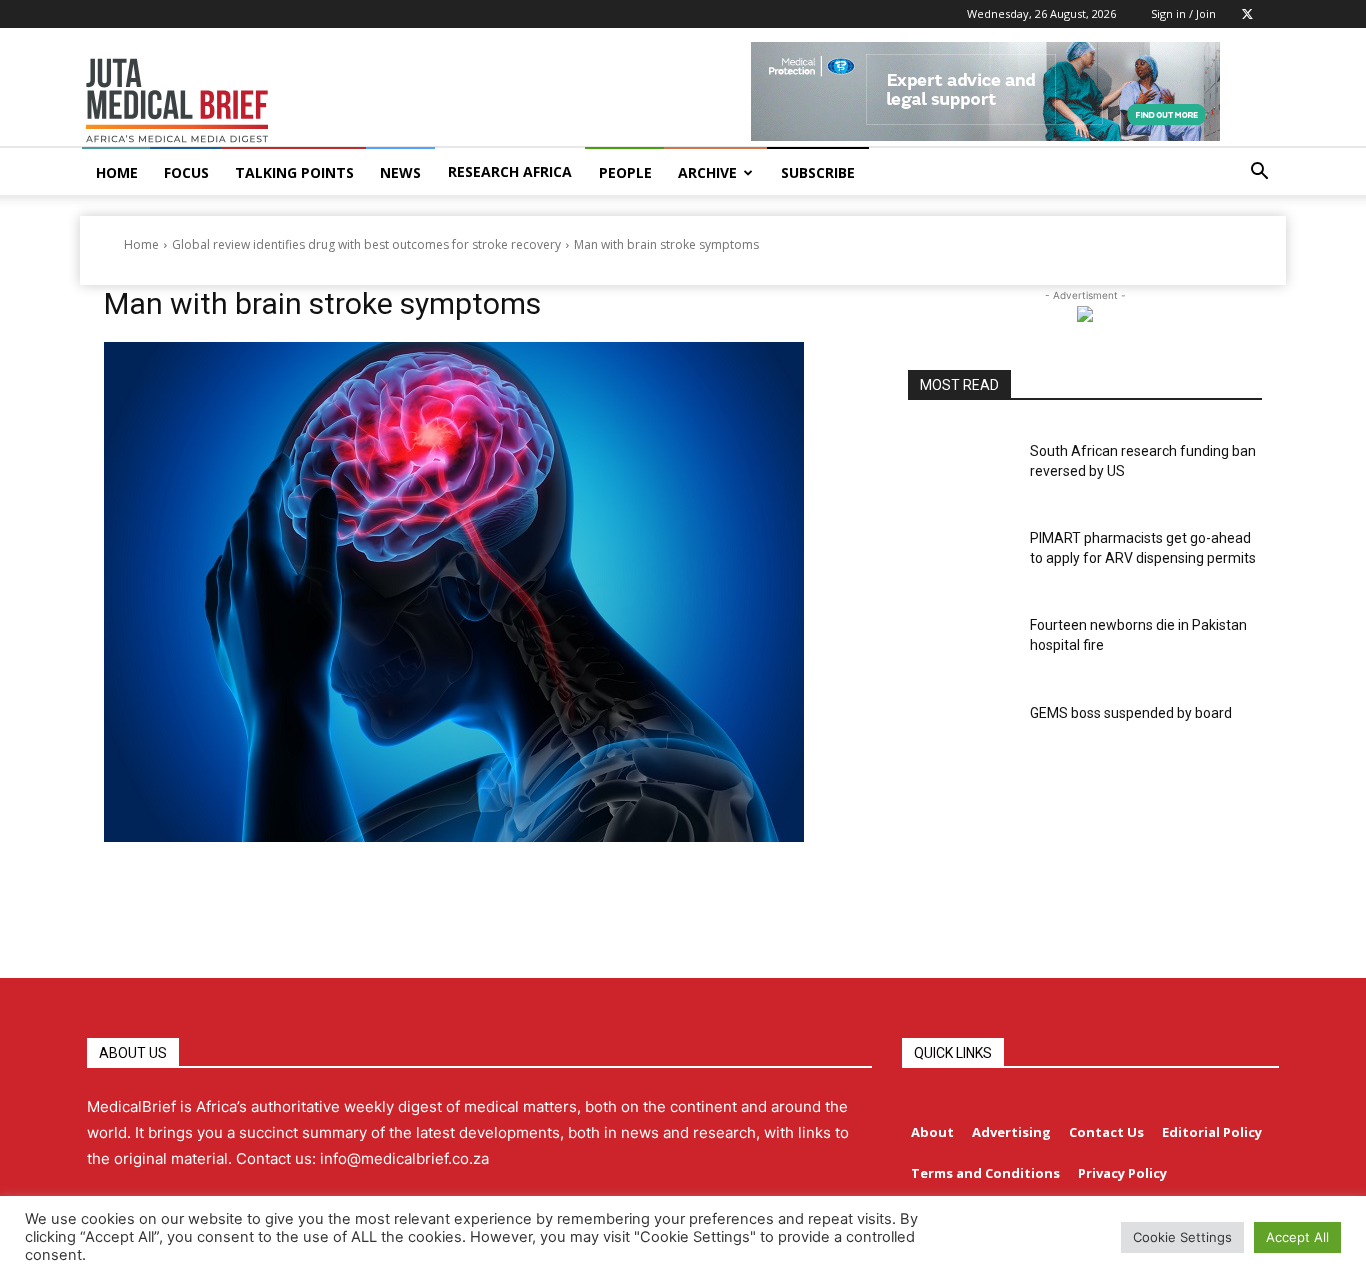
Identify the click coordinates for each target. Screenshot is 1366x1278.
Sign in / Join (1183, 13)
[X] (1247, 14)
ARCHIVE (707, 172)
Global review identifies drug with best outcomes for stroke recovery (366, 244)
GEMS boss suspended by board (1131, 713)
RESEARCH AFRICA (510, 171)
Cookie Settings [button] (1182, 1237)
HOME (117, 172)
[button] (1259, 173)
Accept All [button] (1297, 1237)
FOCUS (186, 172)
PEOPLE (625, 172)
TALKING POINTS (294, 172)
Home (141, 244)
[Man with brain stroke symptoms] (482, 592)
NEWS (400, 172)
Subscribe (818, 172)
